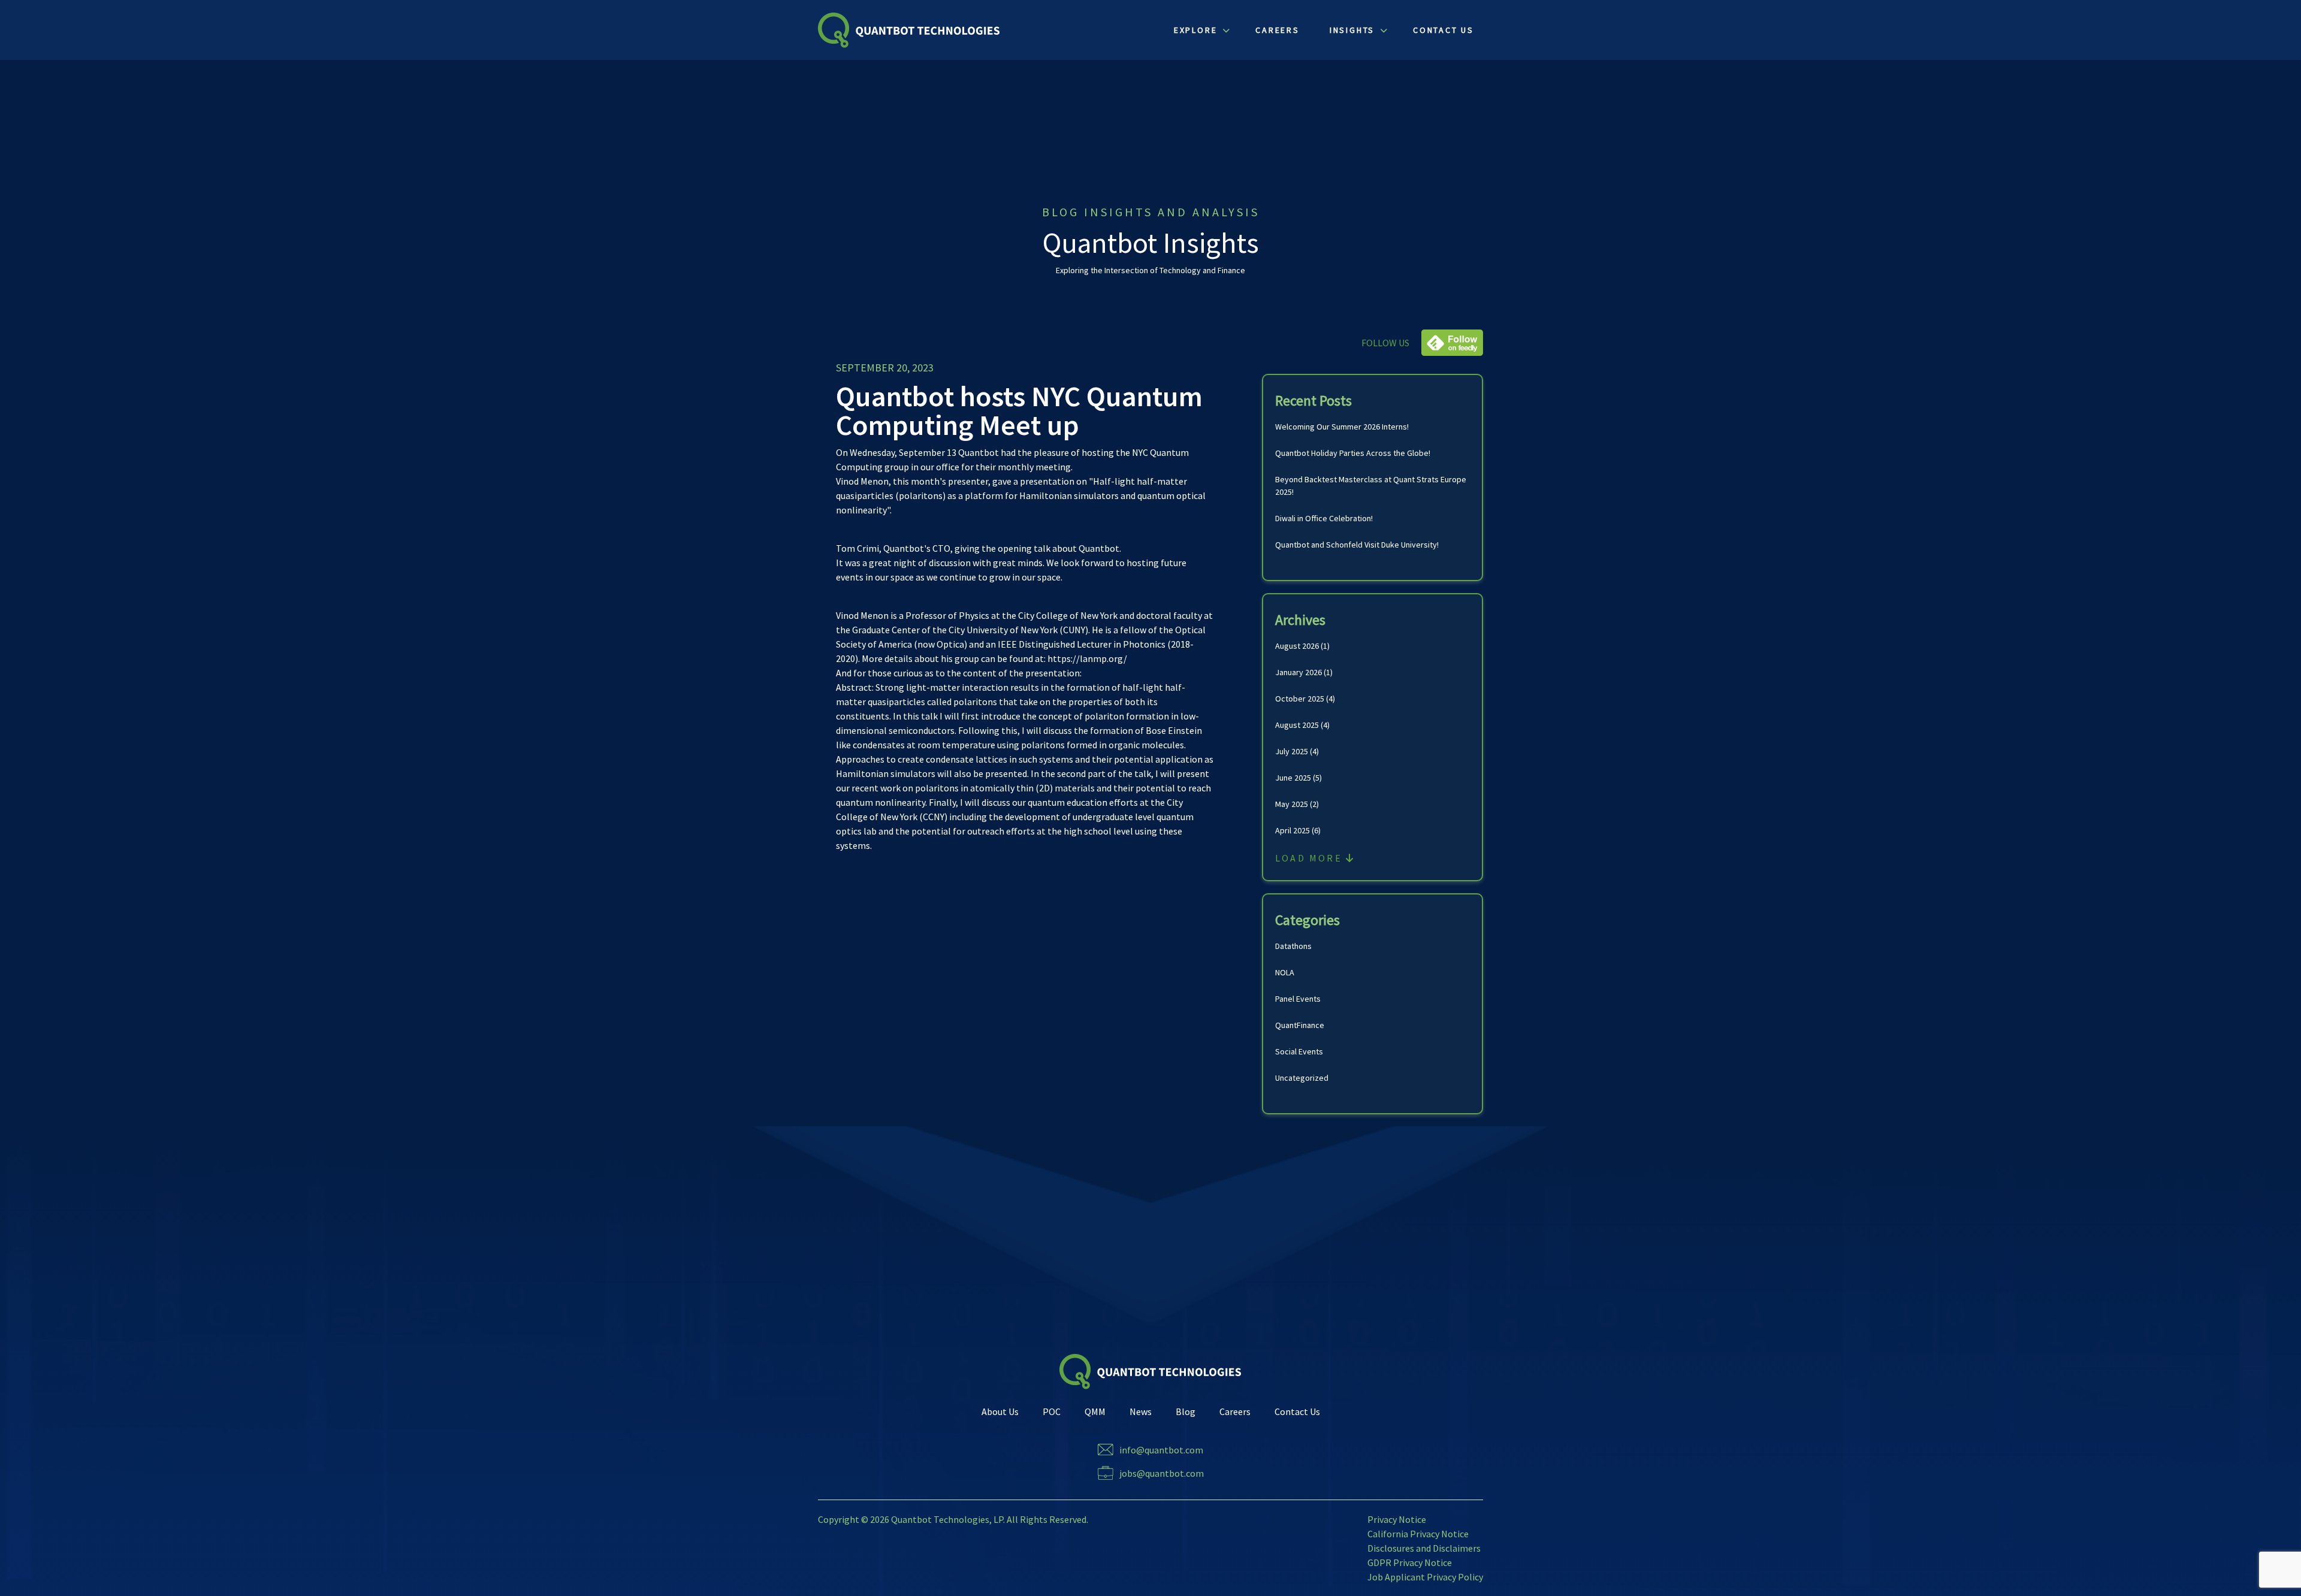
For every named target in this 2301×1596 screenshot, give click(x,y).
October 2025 (1300, 699)
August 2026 (1297, 646)
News (1141, 1411)
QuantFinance (1300, 1025)
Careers (1235, 1411)
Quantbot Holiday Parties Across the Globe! (1353, 453)
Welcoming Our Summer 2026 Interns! (1342, 427)
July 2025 (1292, 751)
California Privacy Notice (1418, 1534)
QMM (1095, 1411)
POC (1052, 1411)
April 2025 (1293, 830)
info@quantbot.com (1161, 1450)
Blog (1186, 1411)
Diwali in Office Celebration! (1324, 518)
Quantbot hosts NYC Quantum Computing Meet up (1019, 410)
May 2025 (1292, 804)
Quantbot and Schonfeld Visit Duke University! (1357, 545)
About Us (1000, 1411)
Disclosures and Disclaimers (1424, 1548)
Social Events (1299, 1051)
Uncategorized (1302, 1078)
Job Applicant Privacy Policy (1425, 1577)
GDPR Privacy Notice (1410, 1562)
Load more (1310, 858)
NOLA (1285, 972)
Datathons (1293, 946)
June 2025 (1293, 778)
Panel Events (1298, 999)
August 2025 (1297, 725)
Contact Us (1297, 1411)
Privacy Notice (1397, 1519)
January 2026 (1299, 672)
